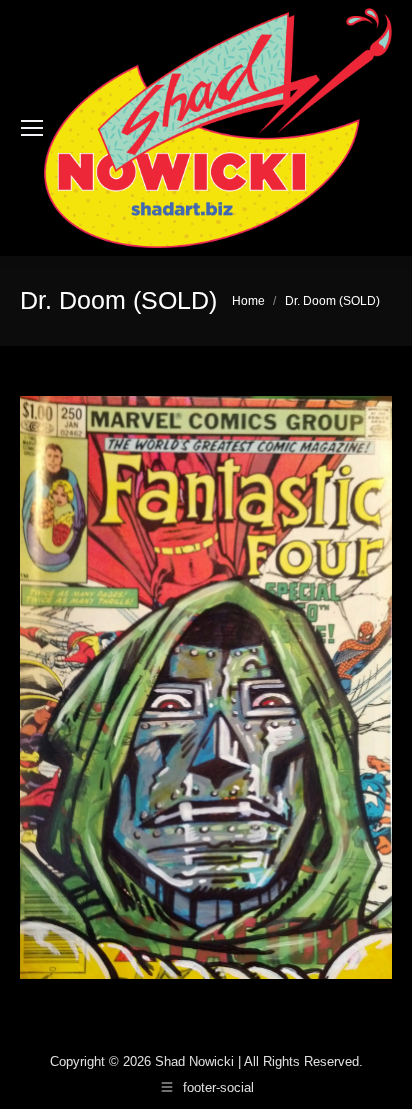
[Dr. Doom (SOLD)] (206, 687)
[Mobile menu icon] (32, 128)
